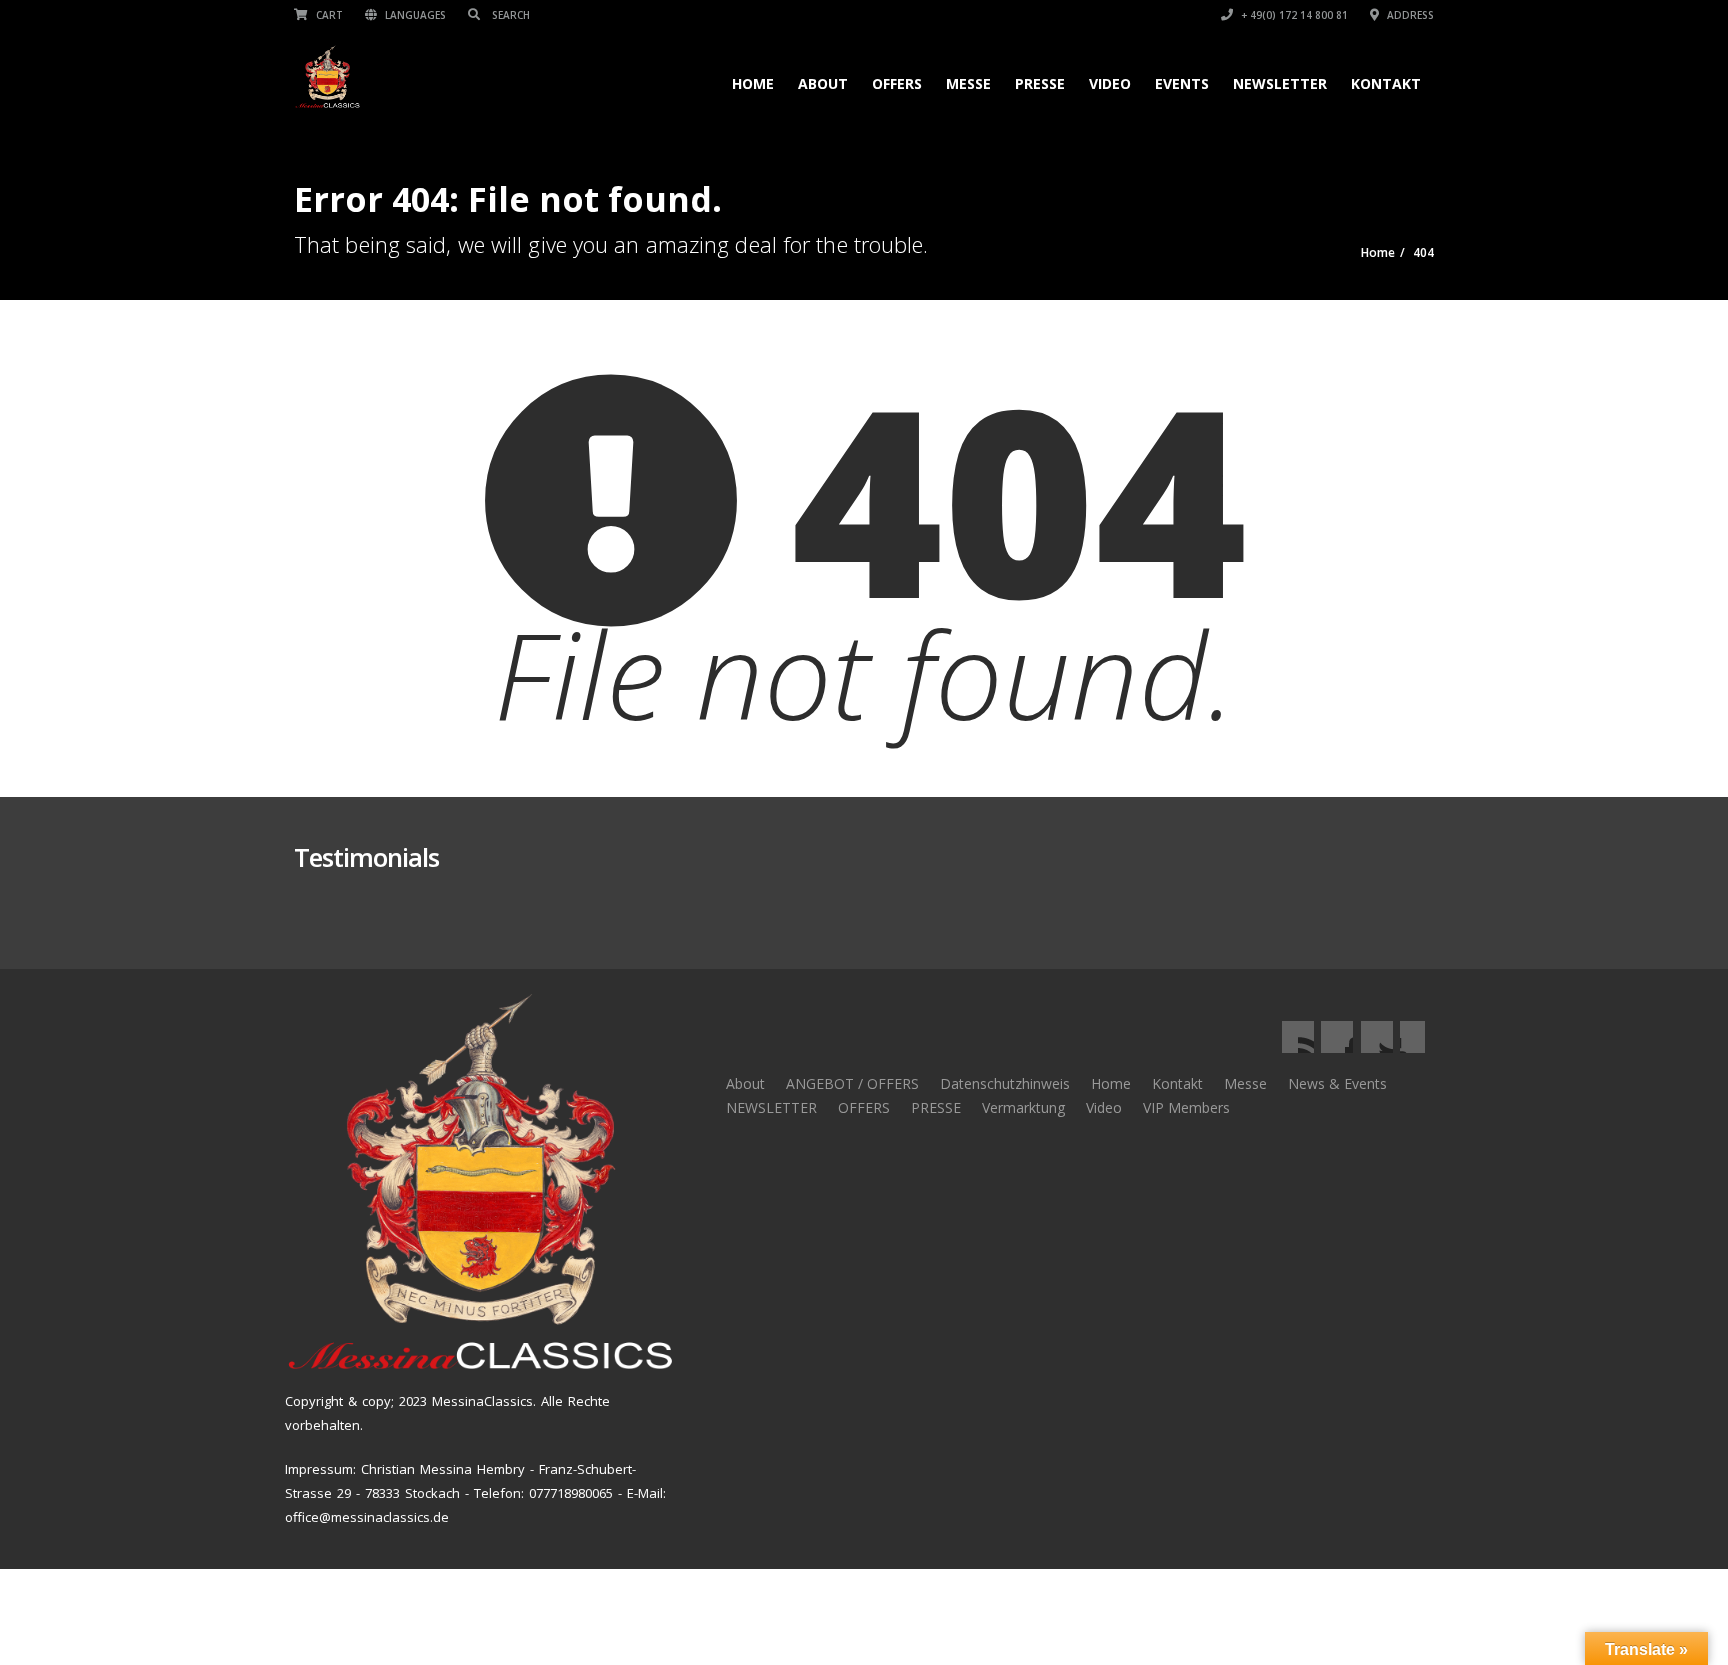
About (823, 83)
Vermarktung (1023, 1107)
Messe (968, 83)
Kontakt (1386, 83)
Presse (1040, 83)
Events (1182, 83)
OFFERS (897, 83)
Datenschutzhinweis (1005, 1083)
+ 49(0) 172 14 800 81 (1293, 15)
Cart (328, 15)
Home (753, 83)
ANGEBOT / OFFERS (852, 1083)
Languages (414, 15)
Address (1409, 15)
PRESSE (936, 1107)
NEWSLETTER (1280, 83)
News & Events (1337, 1083)
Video (1110, 83)
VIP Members (1186, 1107)
